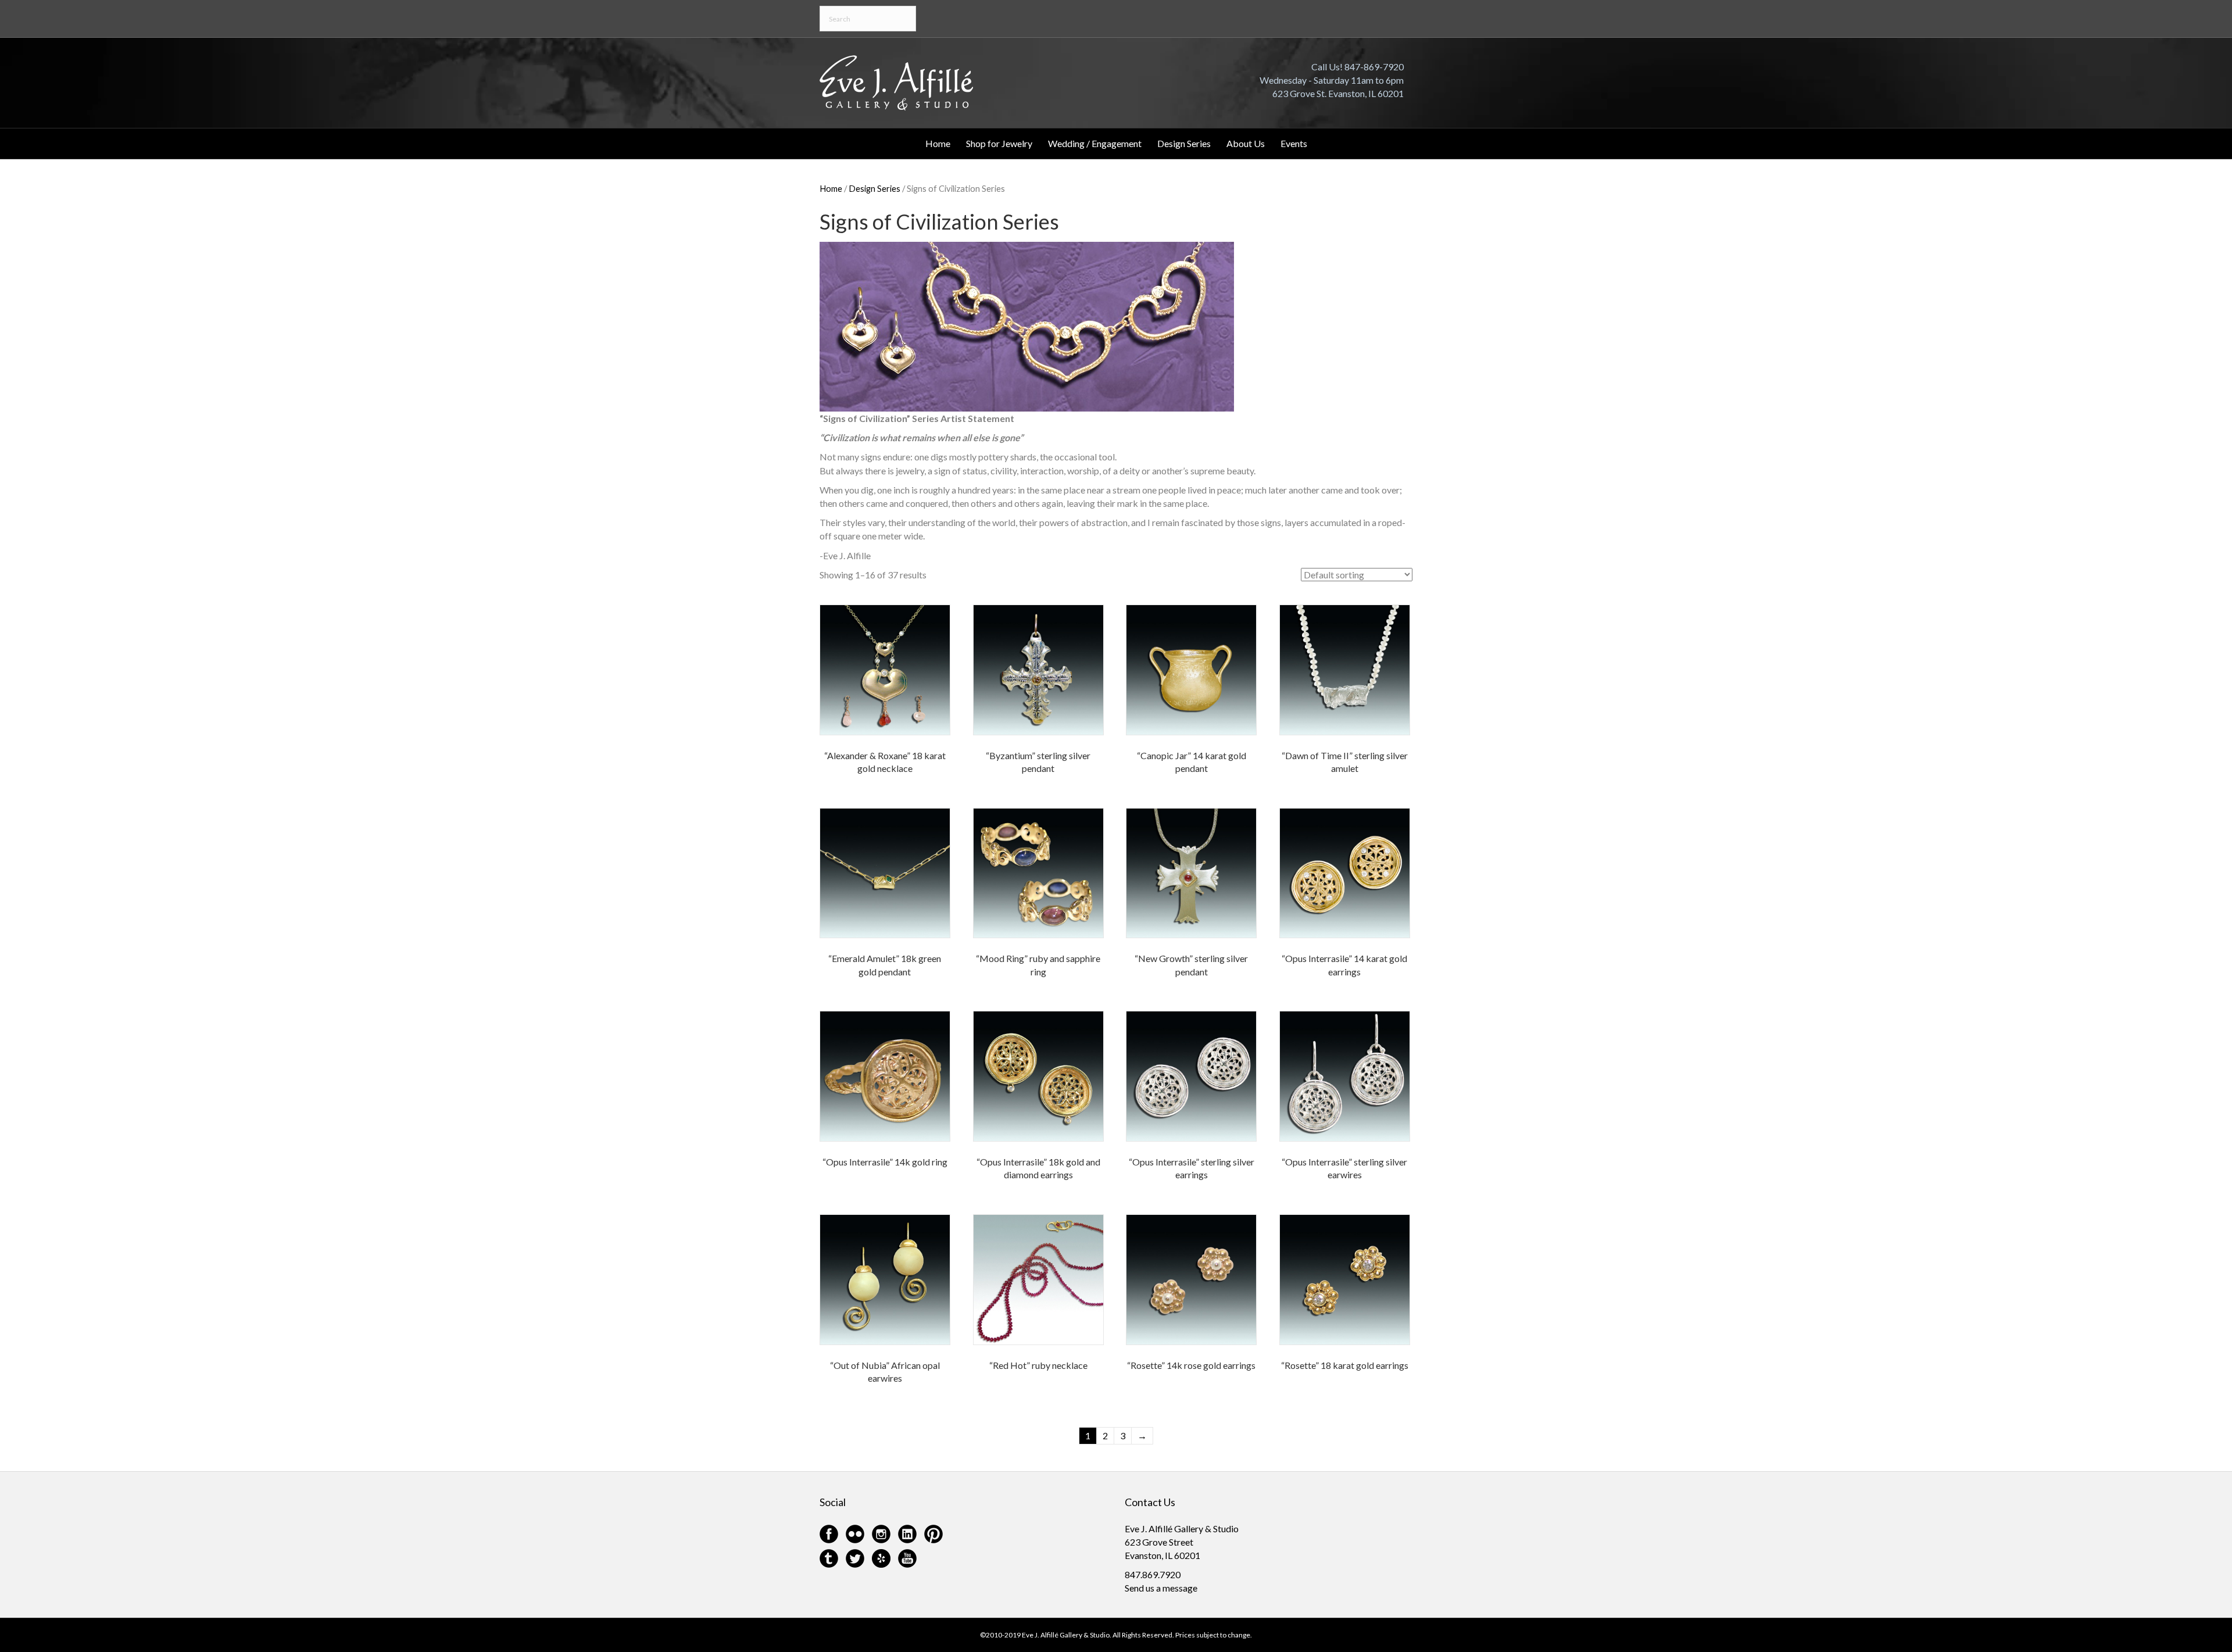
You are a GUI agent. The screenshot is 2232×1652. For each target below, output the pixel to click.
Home (938, 143)
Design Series (1184, 143)
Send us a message (1161, 1588)
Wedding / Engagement (1095, 143)
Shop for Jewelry (999, 143)
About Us (1246, 143)
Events (1294, 143)
